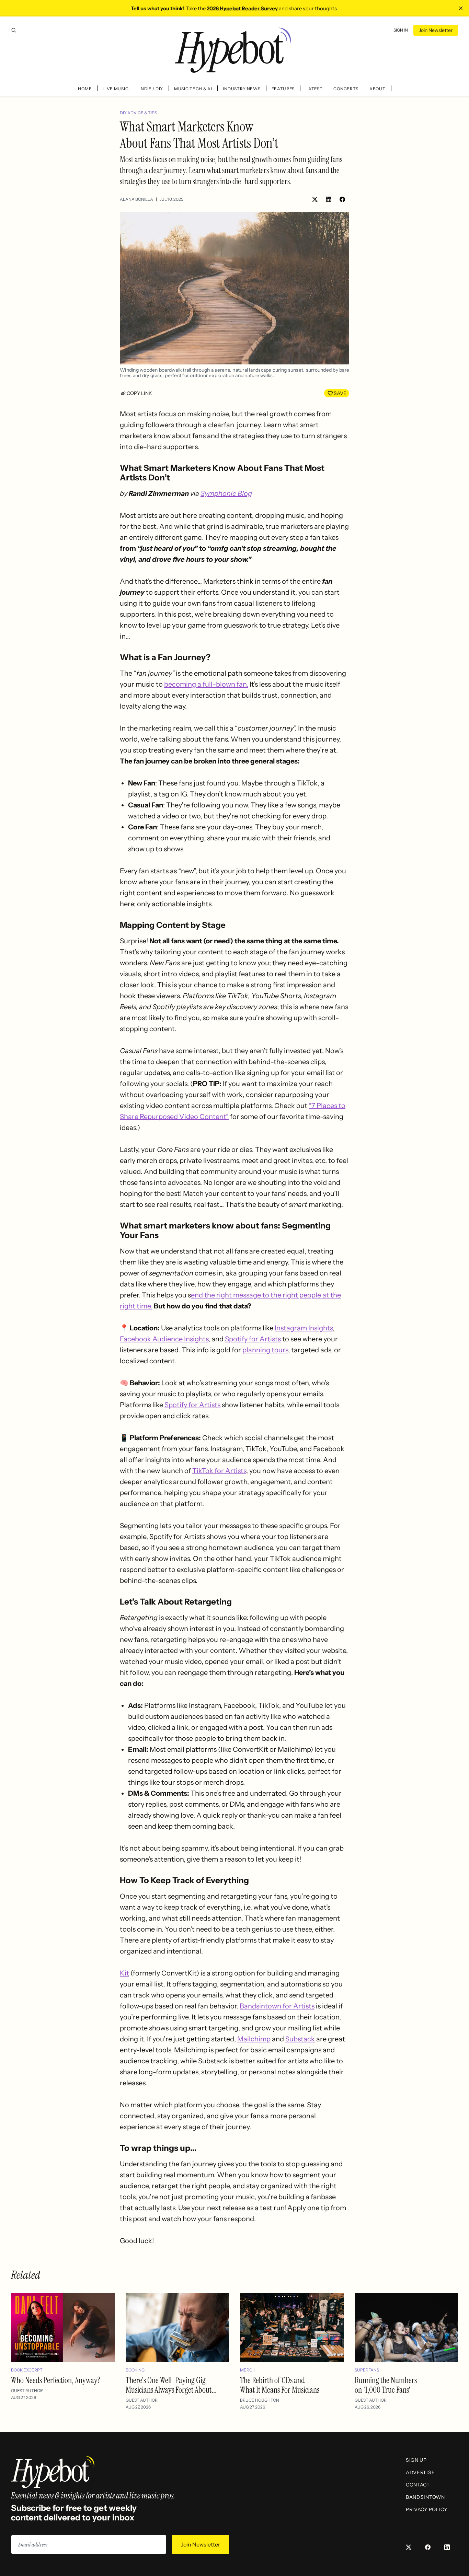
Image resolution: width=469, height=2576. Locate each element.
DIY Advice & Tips (138, 113)
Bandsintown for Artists (277, 2006)
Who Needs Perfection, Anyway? (56, 2380)
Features (283, 89)
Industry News (242, 89)
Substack (300, 2039)
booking (135, 2370)
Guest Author (27, 2391)
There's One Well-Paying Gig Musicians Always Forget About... (171, 2385)
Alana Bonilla (136, 199)
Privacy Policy (427, 2509)
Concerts (346, 89)
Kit (124, 1973)
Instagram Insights (304, 1328)
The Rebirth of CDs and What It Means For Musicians (280, 2385)
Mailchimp (254, 2039)
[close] (461, 8)
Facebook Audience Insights (164, 1339)
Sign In (401, 30)
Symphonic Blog (226, 493)
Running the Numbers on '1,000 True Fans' (386, 2385)
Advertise (420, 2472)
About (378, 89)
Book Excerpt (27, 2370)
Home (85, 89)
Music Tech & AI (193, 89)
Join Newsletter (436, 30)
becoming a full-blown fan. (206, 684)
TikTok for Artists (219, 1471)
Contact (418, 2485)
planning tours (265, 1350)
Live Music (116, 89)
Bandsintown (425, 2497)
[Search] (14, 30)
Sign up (416, 2460)
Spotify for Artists (253, 1339)
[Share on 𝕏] (315, 199)
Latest (314, 89)
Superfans (367, 2370)
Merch (248, 2370)
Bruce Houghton (260, 2400)
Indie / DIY (151, 89)
